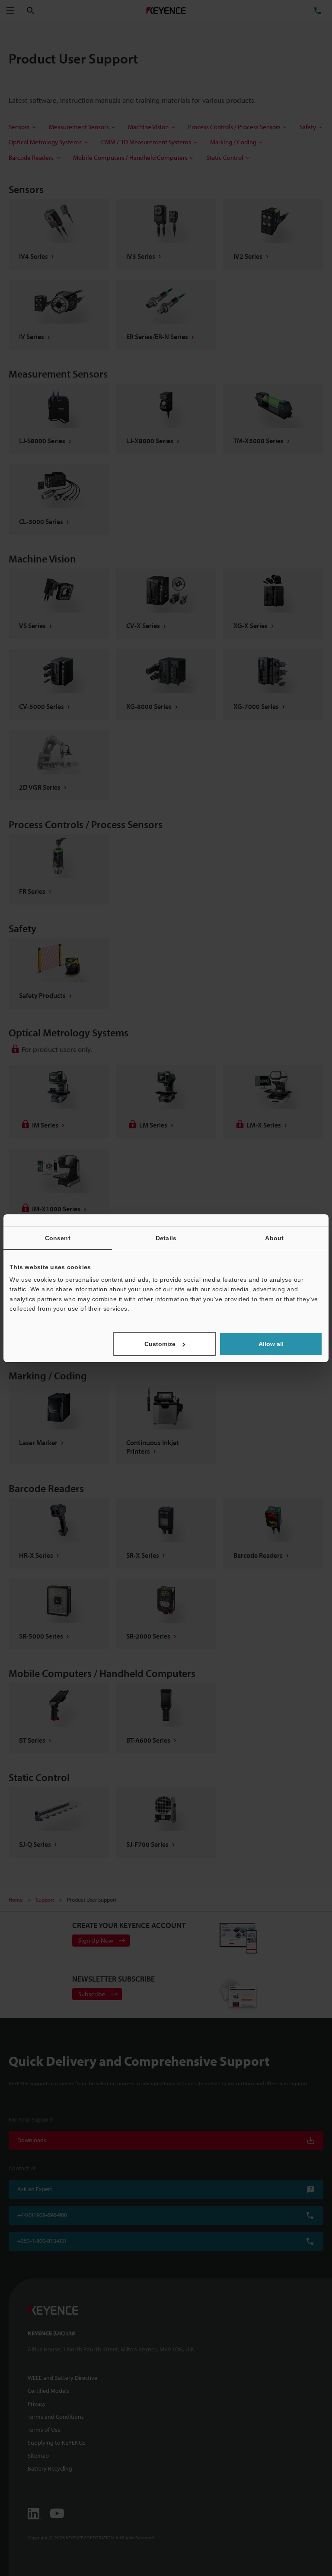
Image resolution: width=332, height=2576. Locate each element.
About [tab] (274, 1238)
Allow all (271, 1344)
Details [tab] (166, 1238)
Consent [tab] (58, 1238)
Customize (160, 1344)
